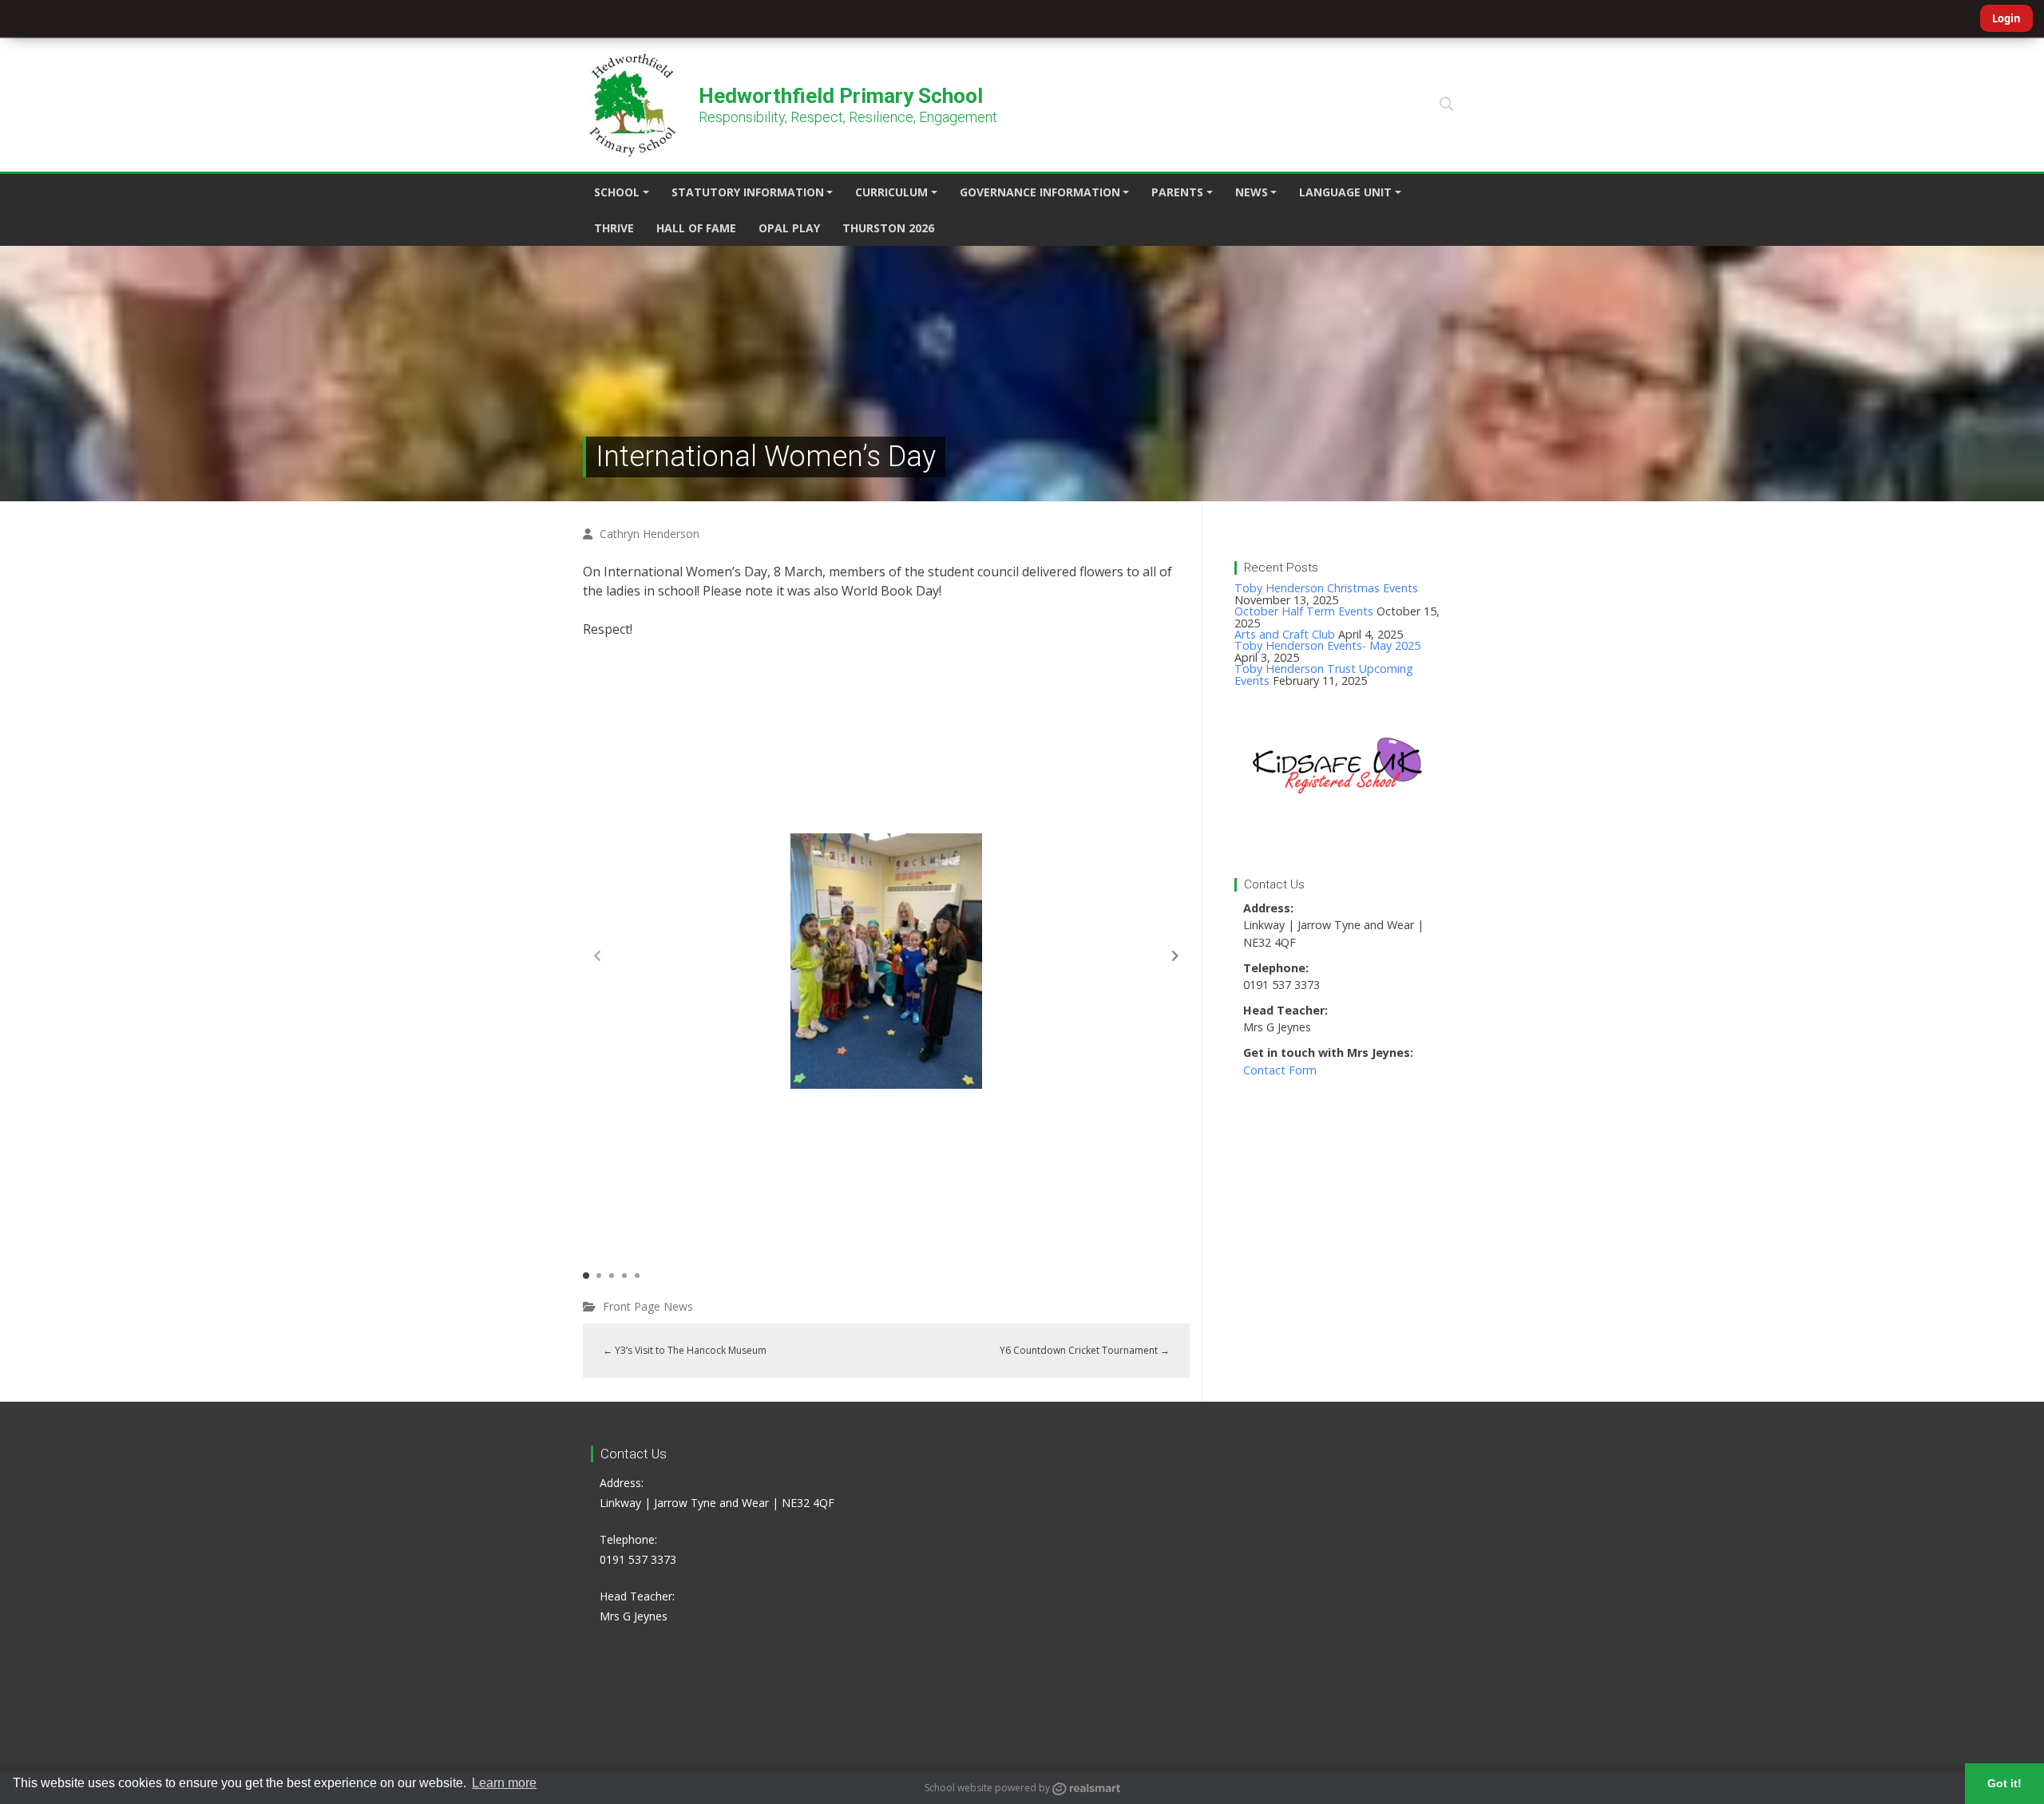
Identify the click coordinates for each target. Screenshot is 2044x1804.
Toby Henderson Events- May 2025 (1327, 645)
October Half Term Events (1304, 611)
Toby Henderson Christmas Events (1326, 588)
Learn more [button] (504, 1783)
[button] (1447, 105)
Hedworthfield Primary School (841, 96)
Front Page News (648, 1306)
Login (2006, 18)
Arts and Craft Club (1285, 634)
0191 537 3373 (638, 1559)
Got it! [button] (2004, 1783)
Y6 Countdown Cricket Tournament (1085, 1350)
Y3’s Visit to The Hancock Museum (685, 1350)
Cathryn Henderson (650, 534)
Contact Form (1280, 1070)
